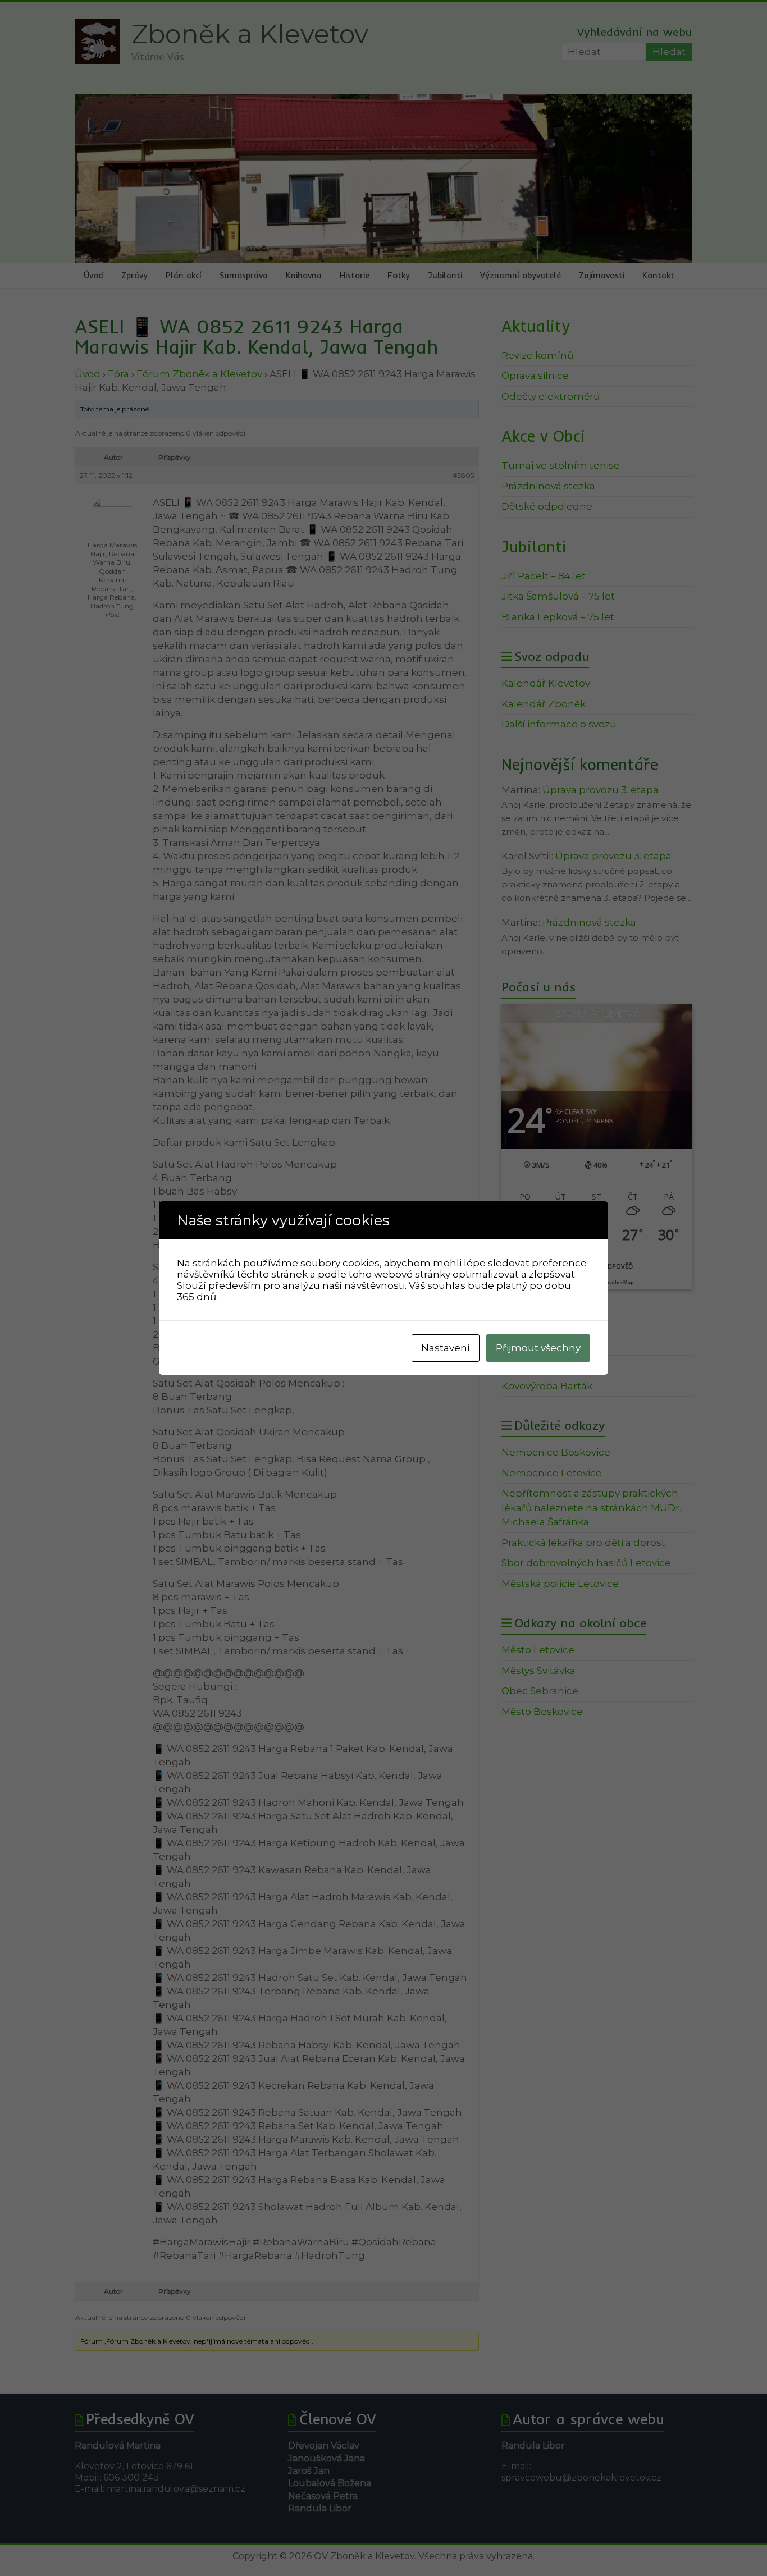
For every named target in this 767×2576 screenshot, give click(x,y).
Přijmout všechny (538, 1348)
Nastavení (446, 1348)
